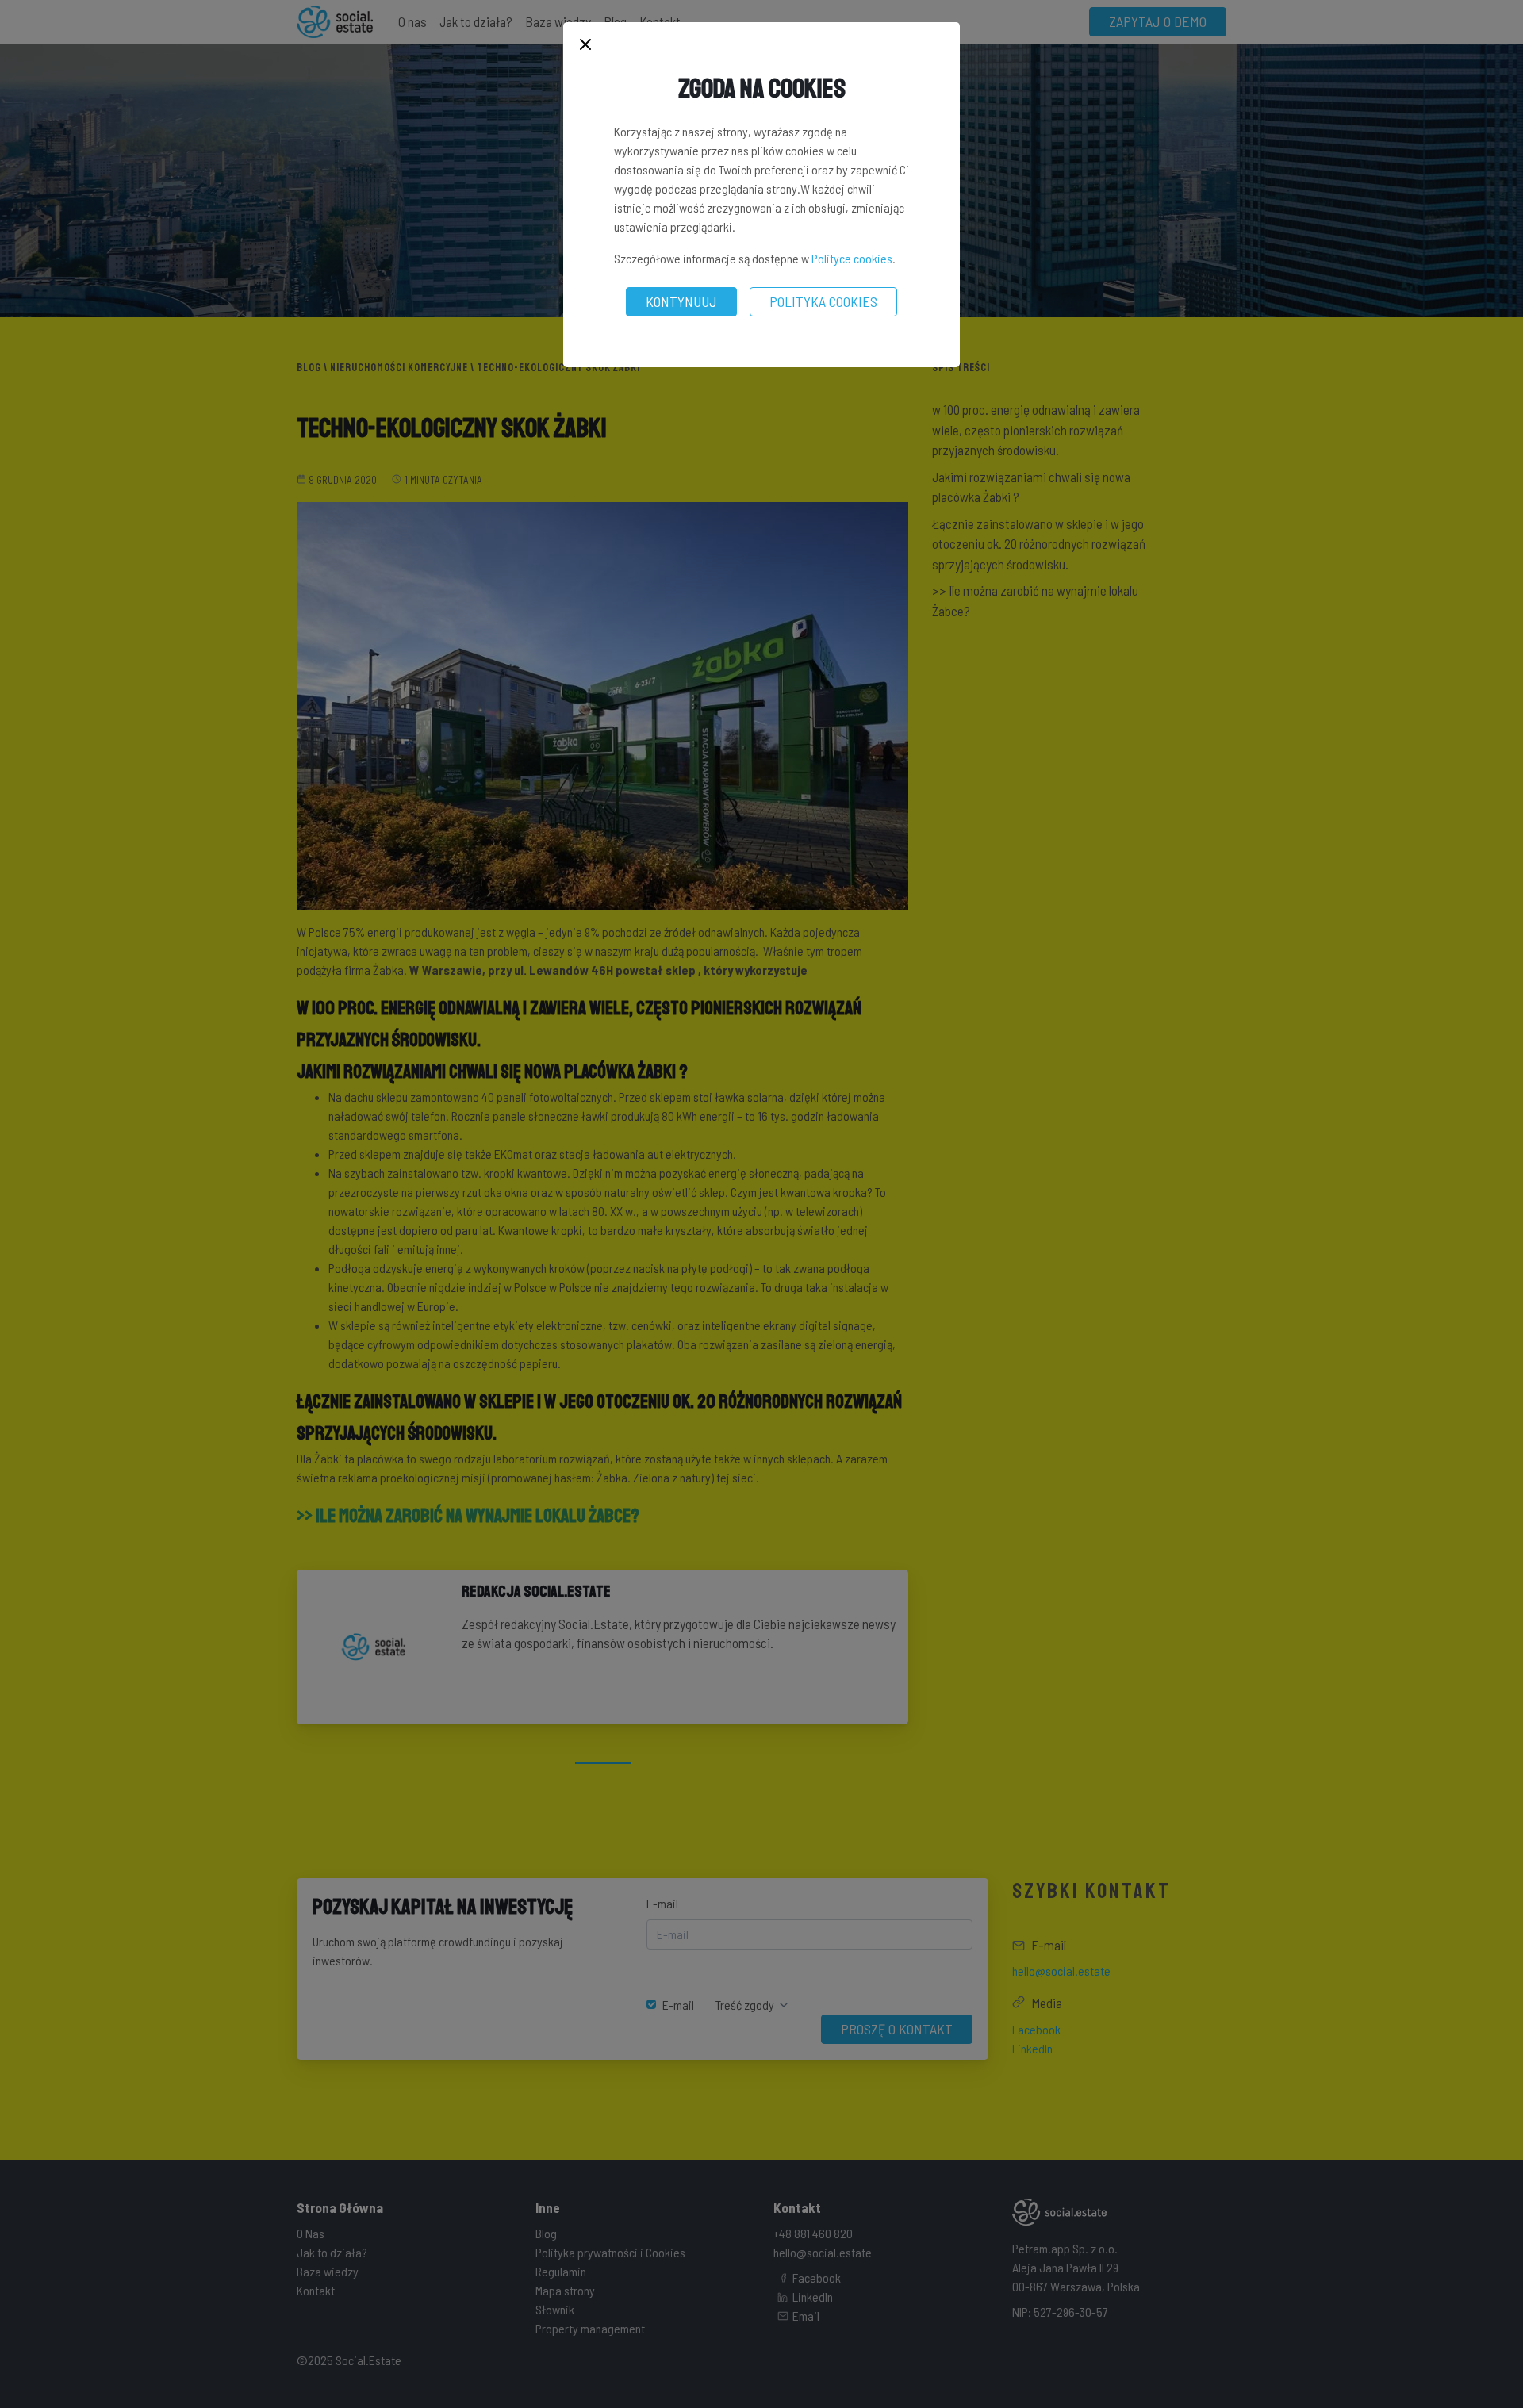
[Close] (585, 46)
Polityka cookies (823, 301)
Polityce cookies (852, 258)
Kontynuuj (681, 301)
